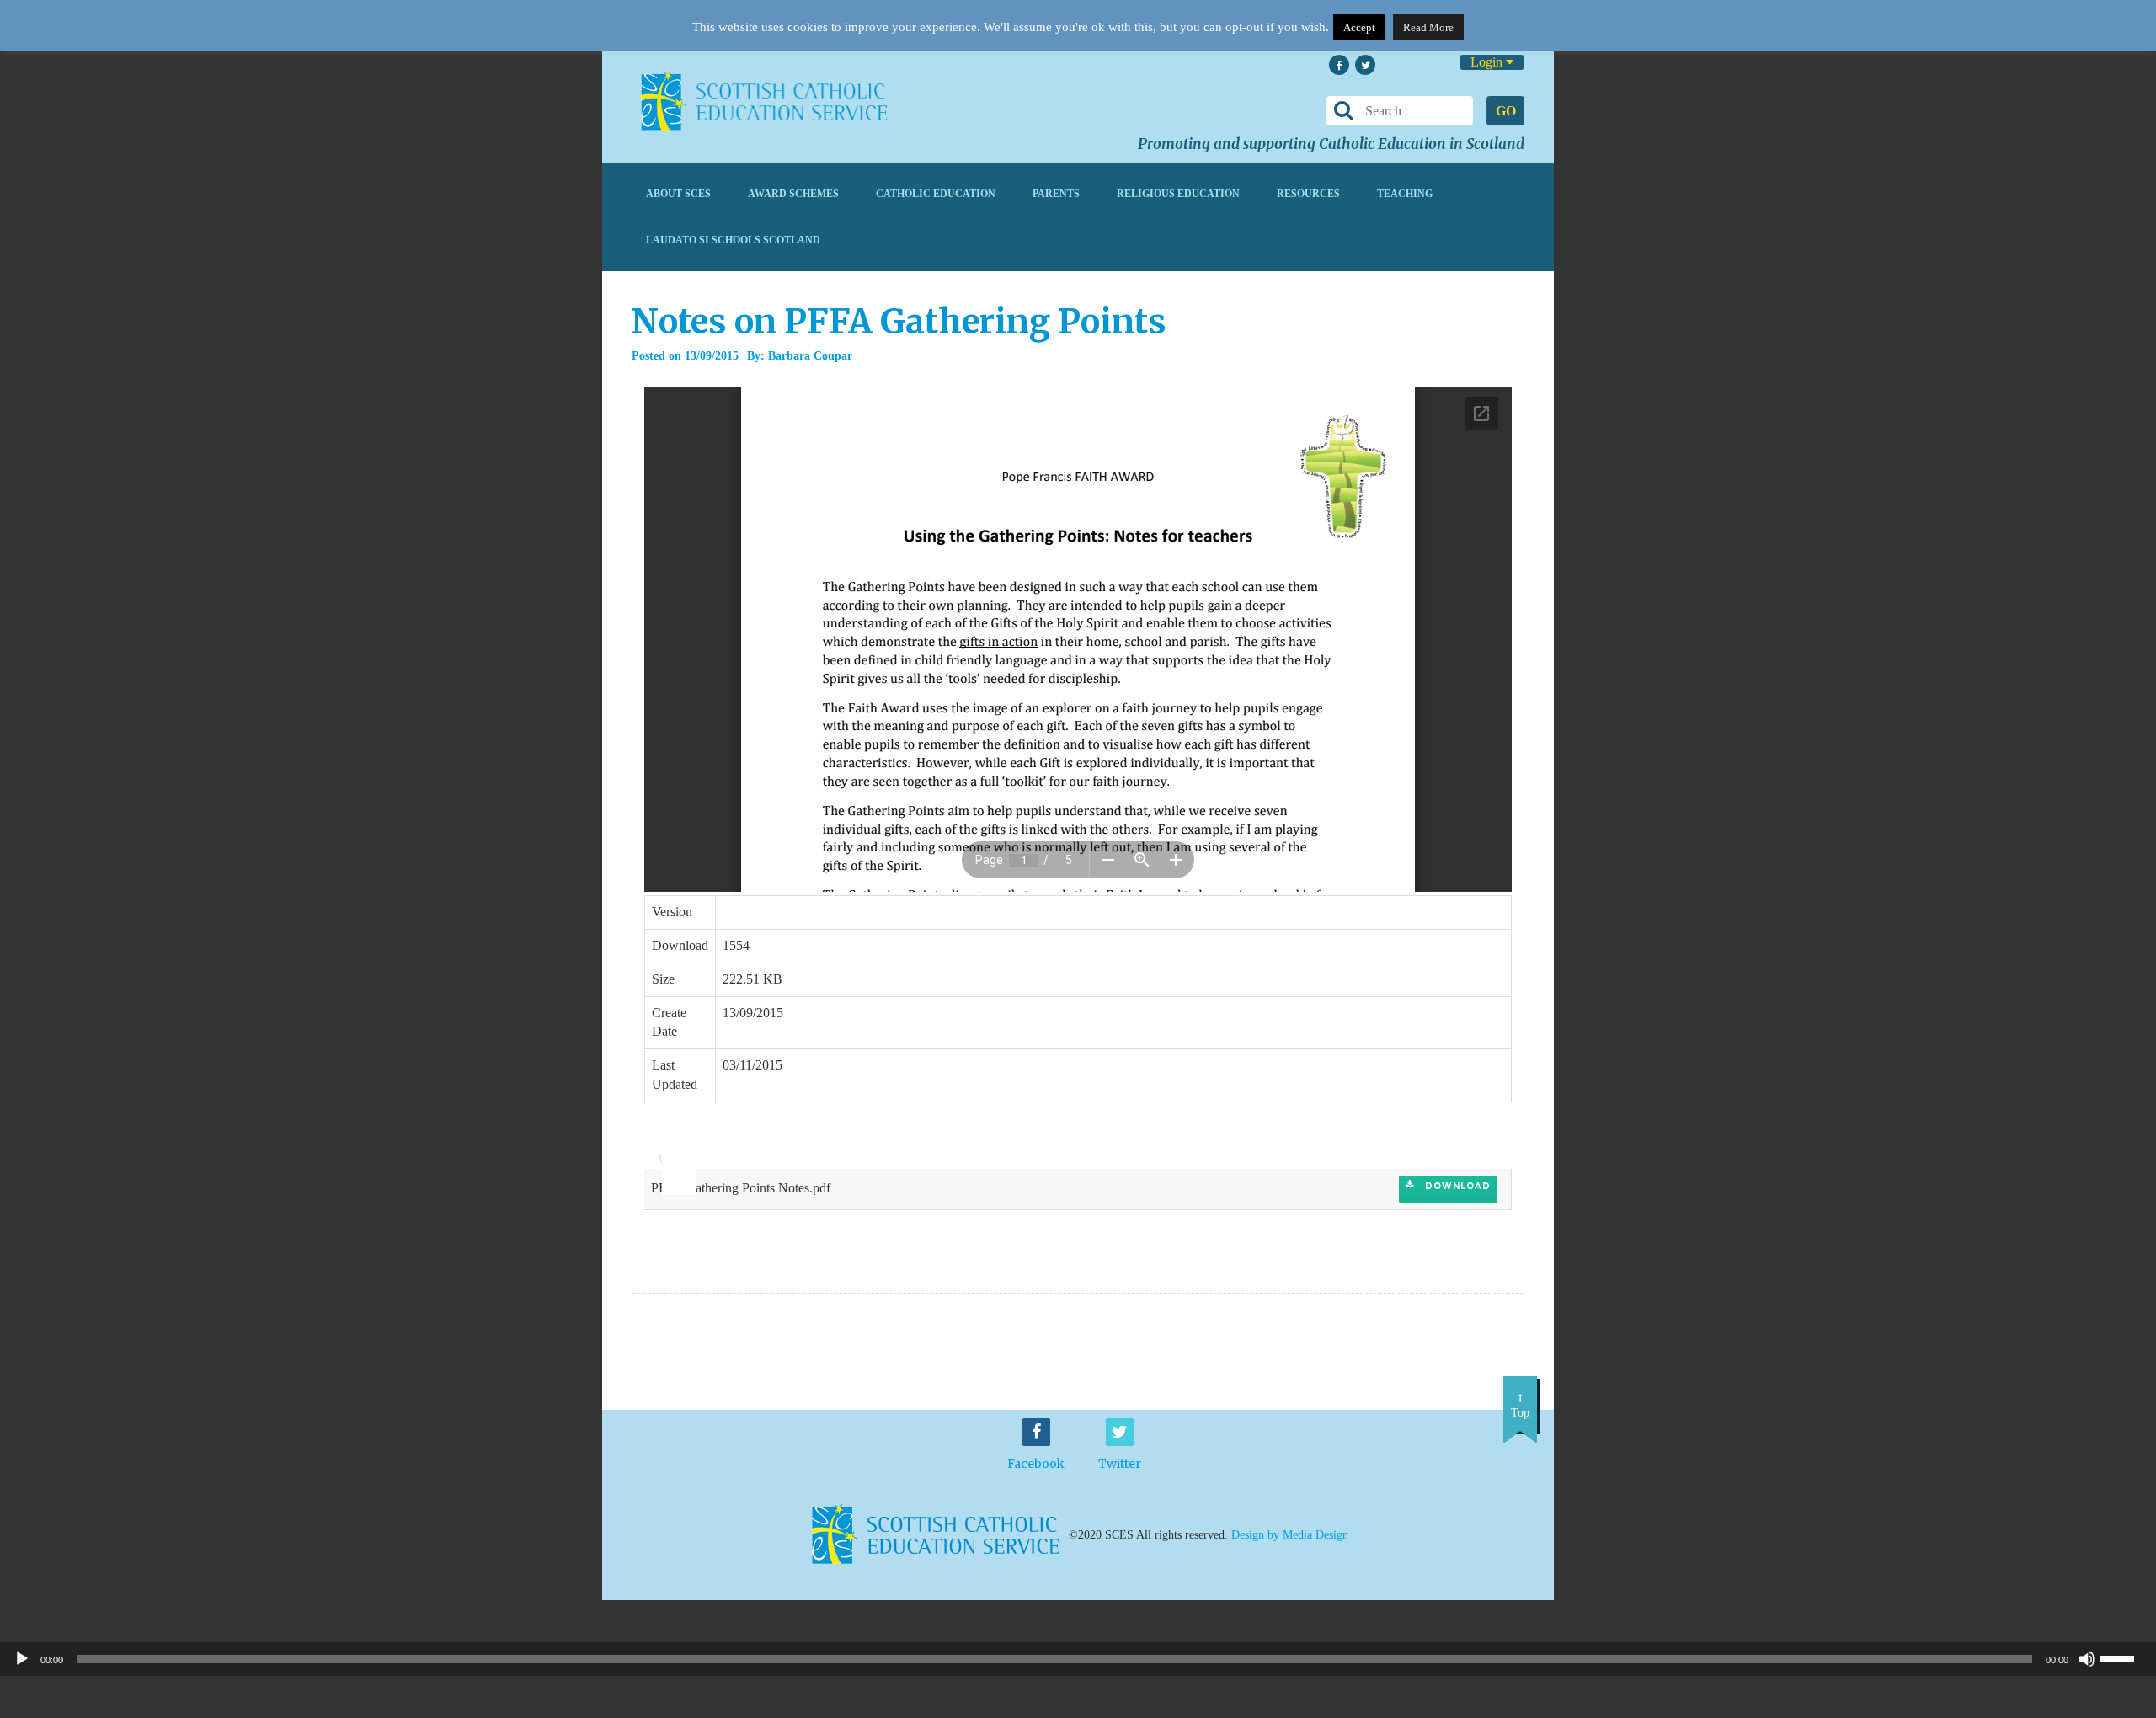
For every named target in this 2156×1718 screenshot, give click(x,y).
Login (1488, 62)
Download (1456, 1186)
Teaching (1405, 194)
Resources (1308, 194)
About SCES (678, 194)
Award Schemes (793, 194)
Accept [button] (1359, 27)
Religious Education (1178, 194)
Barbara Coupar (810, 356)
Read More (1428, 27)
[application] (670, 1151)
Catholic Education (936, 194)
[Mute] (2087, 1659)
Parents (1056, 194)
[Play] (22, 1659)
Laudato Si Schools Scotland (733, 240)
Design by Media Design (1290, 1535)
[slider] (672, 1146)
